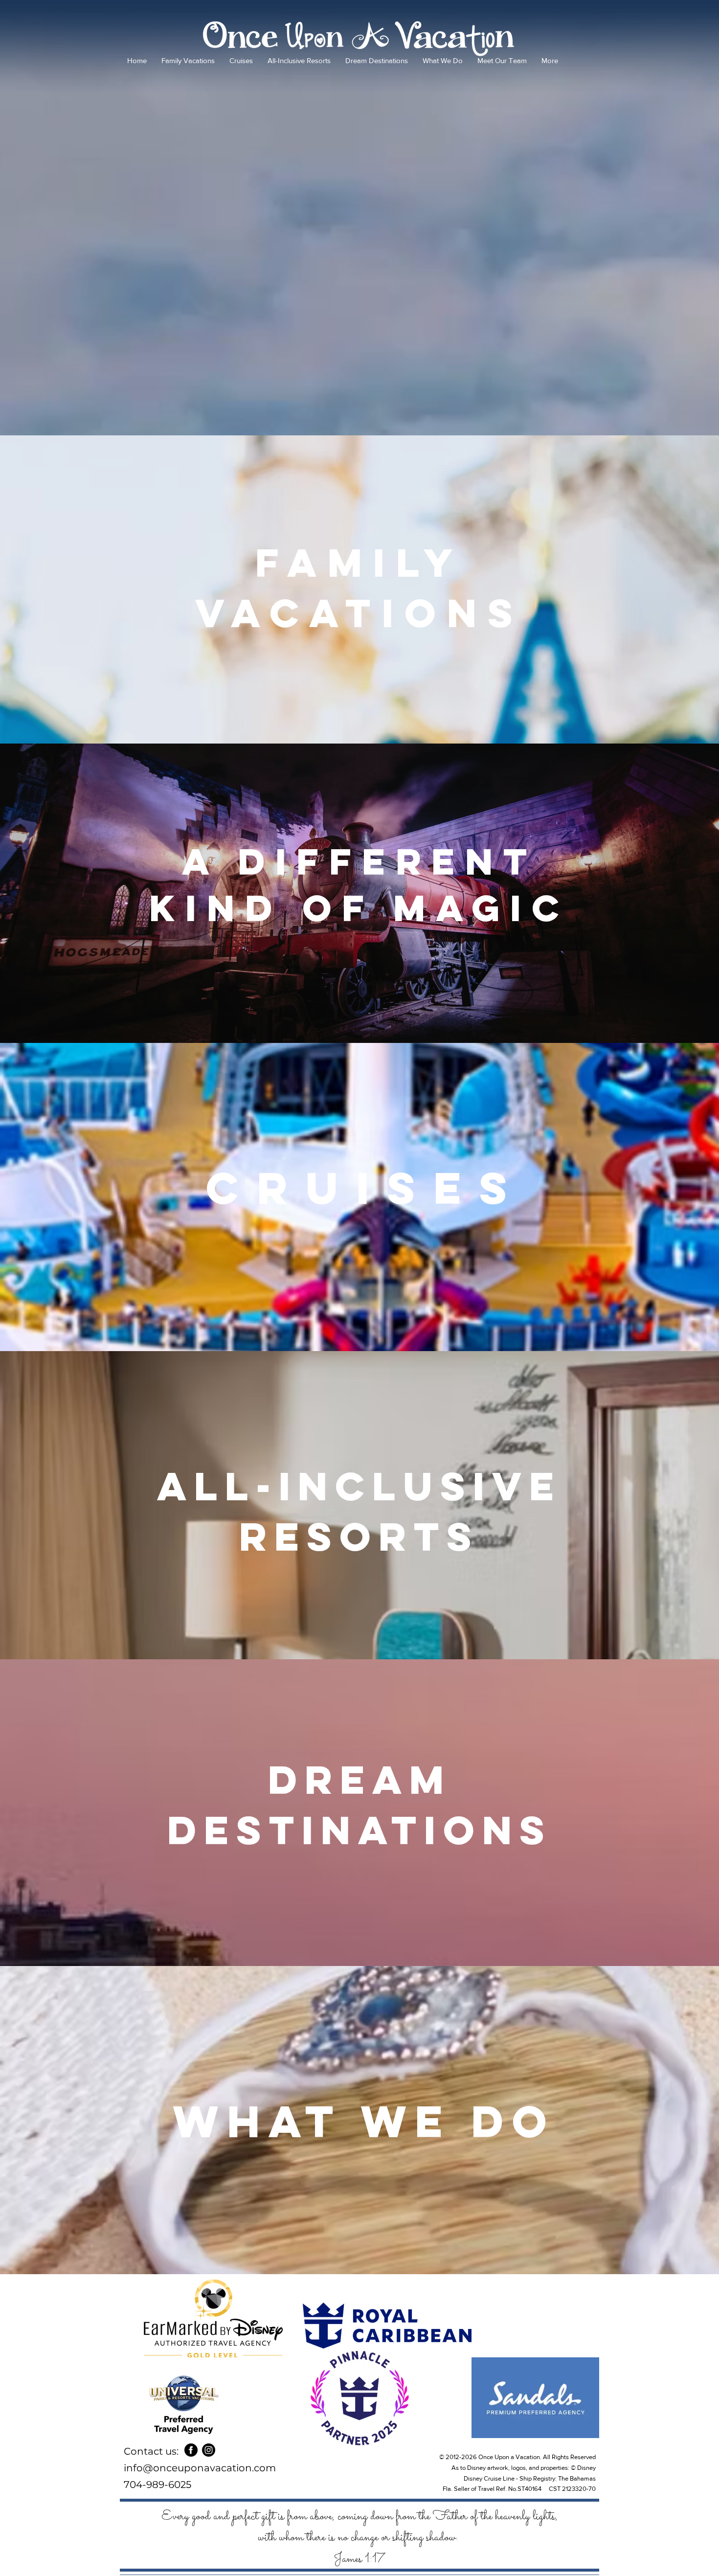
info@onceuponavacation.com (200, 2468)
